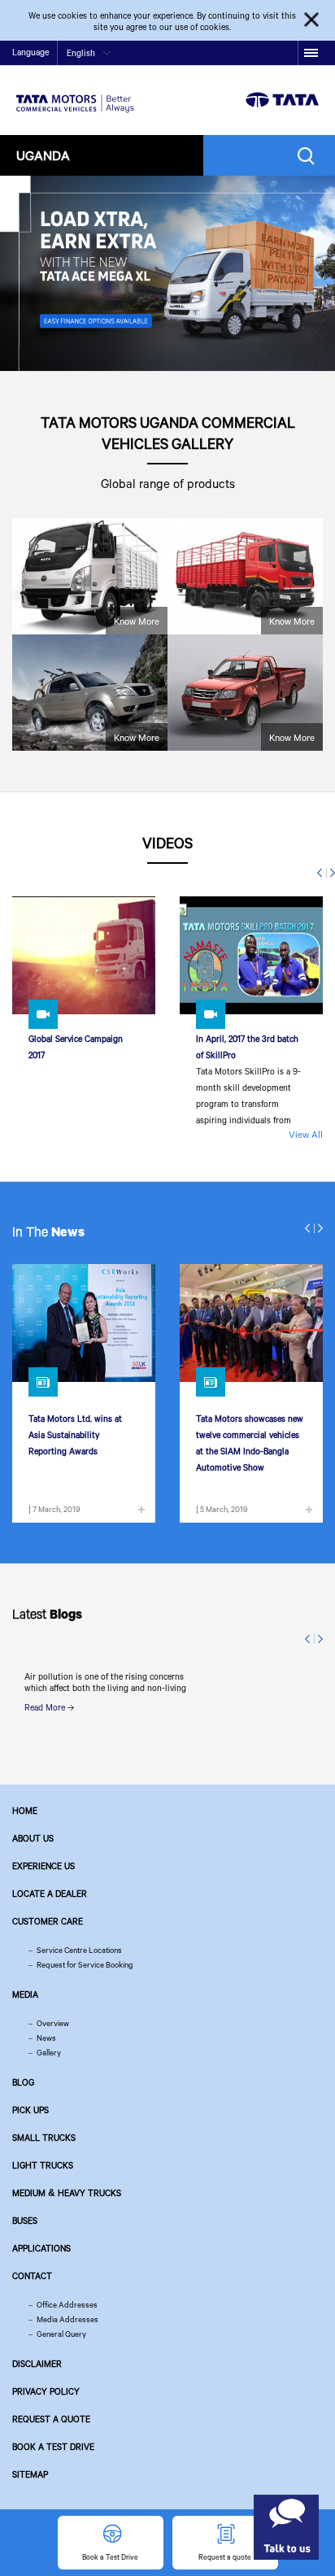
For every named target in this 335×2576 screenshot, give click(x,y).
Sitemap (30, 2474)
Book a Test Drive (53, 2447)
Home (25, 1811)
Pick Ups (30, 2110)
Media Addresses (67, 2319)
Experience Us (44, 1866)
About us (33, 1838)
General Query (61, 2334)
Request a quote (51, 2419)
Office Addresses (67, 2305)
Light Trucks (43, 2165)
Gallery (49, 2053)
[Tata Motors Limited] (75, 94)
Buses (25, 2221)
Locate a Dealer (50, 1894)
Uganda (43, 155)
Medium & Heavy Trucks (67, 2193)
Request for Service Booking (85, 1965)
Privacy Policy (46, 2391)
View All (306, 1134)
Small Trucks (44, 2138)
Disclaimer (37, 2364)
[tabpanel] (167, 273)
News (46, 2038)
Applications (41, 2248)
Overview (53, 2023)
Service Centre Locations (79, 1950)
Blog (23, 2082)
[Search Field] (310, 156)
